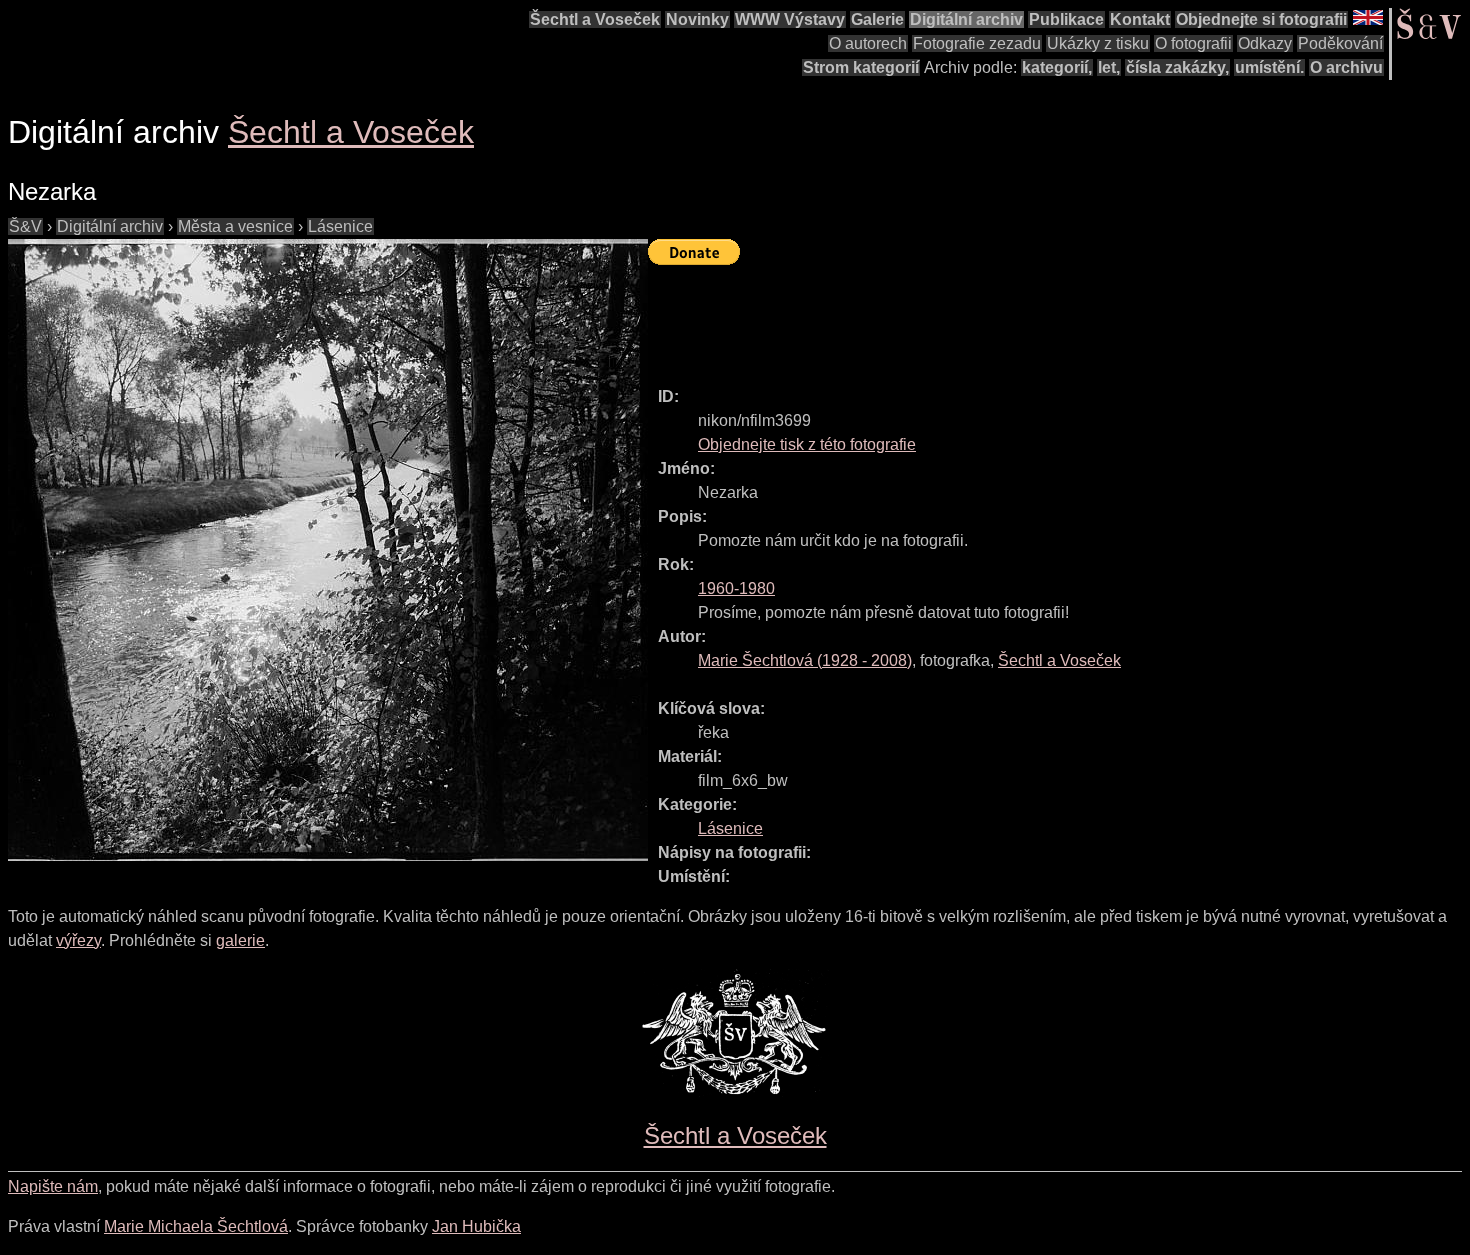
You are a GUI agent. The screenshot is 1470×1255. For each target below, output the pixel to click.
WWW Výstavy (790, 19)
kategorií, (1057, 67)
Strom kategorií (861, 67)
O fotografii (1193, 43)
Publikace (1066, 19)
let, (1109, 67)
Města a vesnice (235, 226)
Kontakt (1140, 19)
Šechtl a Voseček (595, 19)
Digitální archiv (966, 19)
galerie (240, 940)
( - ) (805, 660)
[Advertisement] (1012, 317)
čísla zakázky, (1177, 67)
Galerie (877, 19)
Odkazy (1265, 43)
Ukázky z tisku (1098, 43)
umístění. (1269, 67)
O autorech (868, 43)
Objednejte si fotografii (1261, 19)
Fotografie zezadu (977, 43)
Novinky (697, 19)
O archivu (1346, 67)
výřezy (78, 940)
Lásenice (340, 226)
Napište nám (53, 1186)
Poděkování (1340, 43)
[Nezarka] (328, 550)
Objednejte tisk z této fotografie (807, 444)
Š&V (25, 226)
